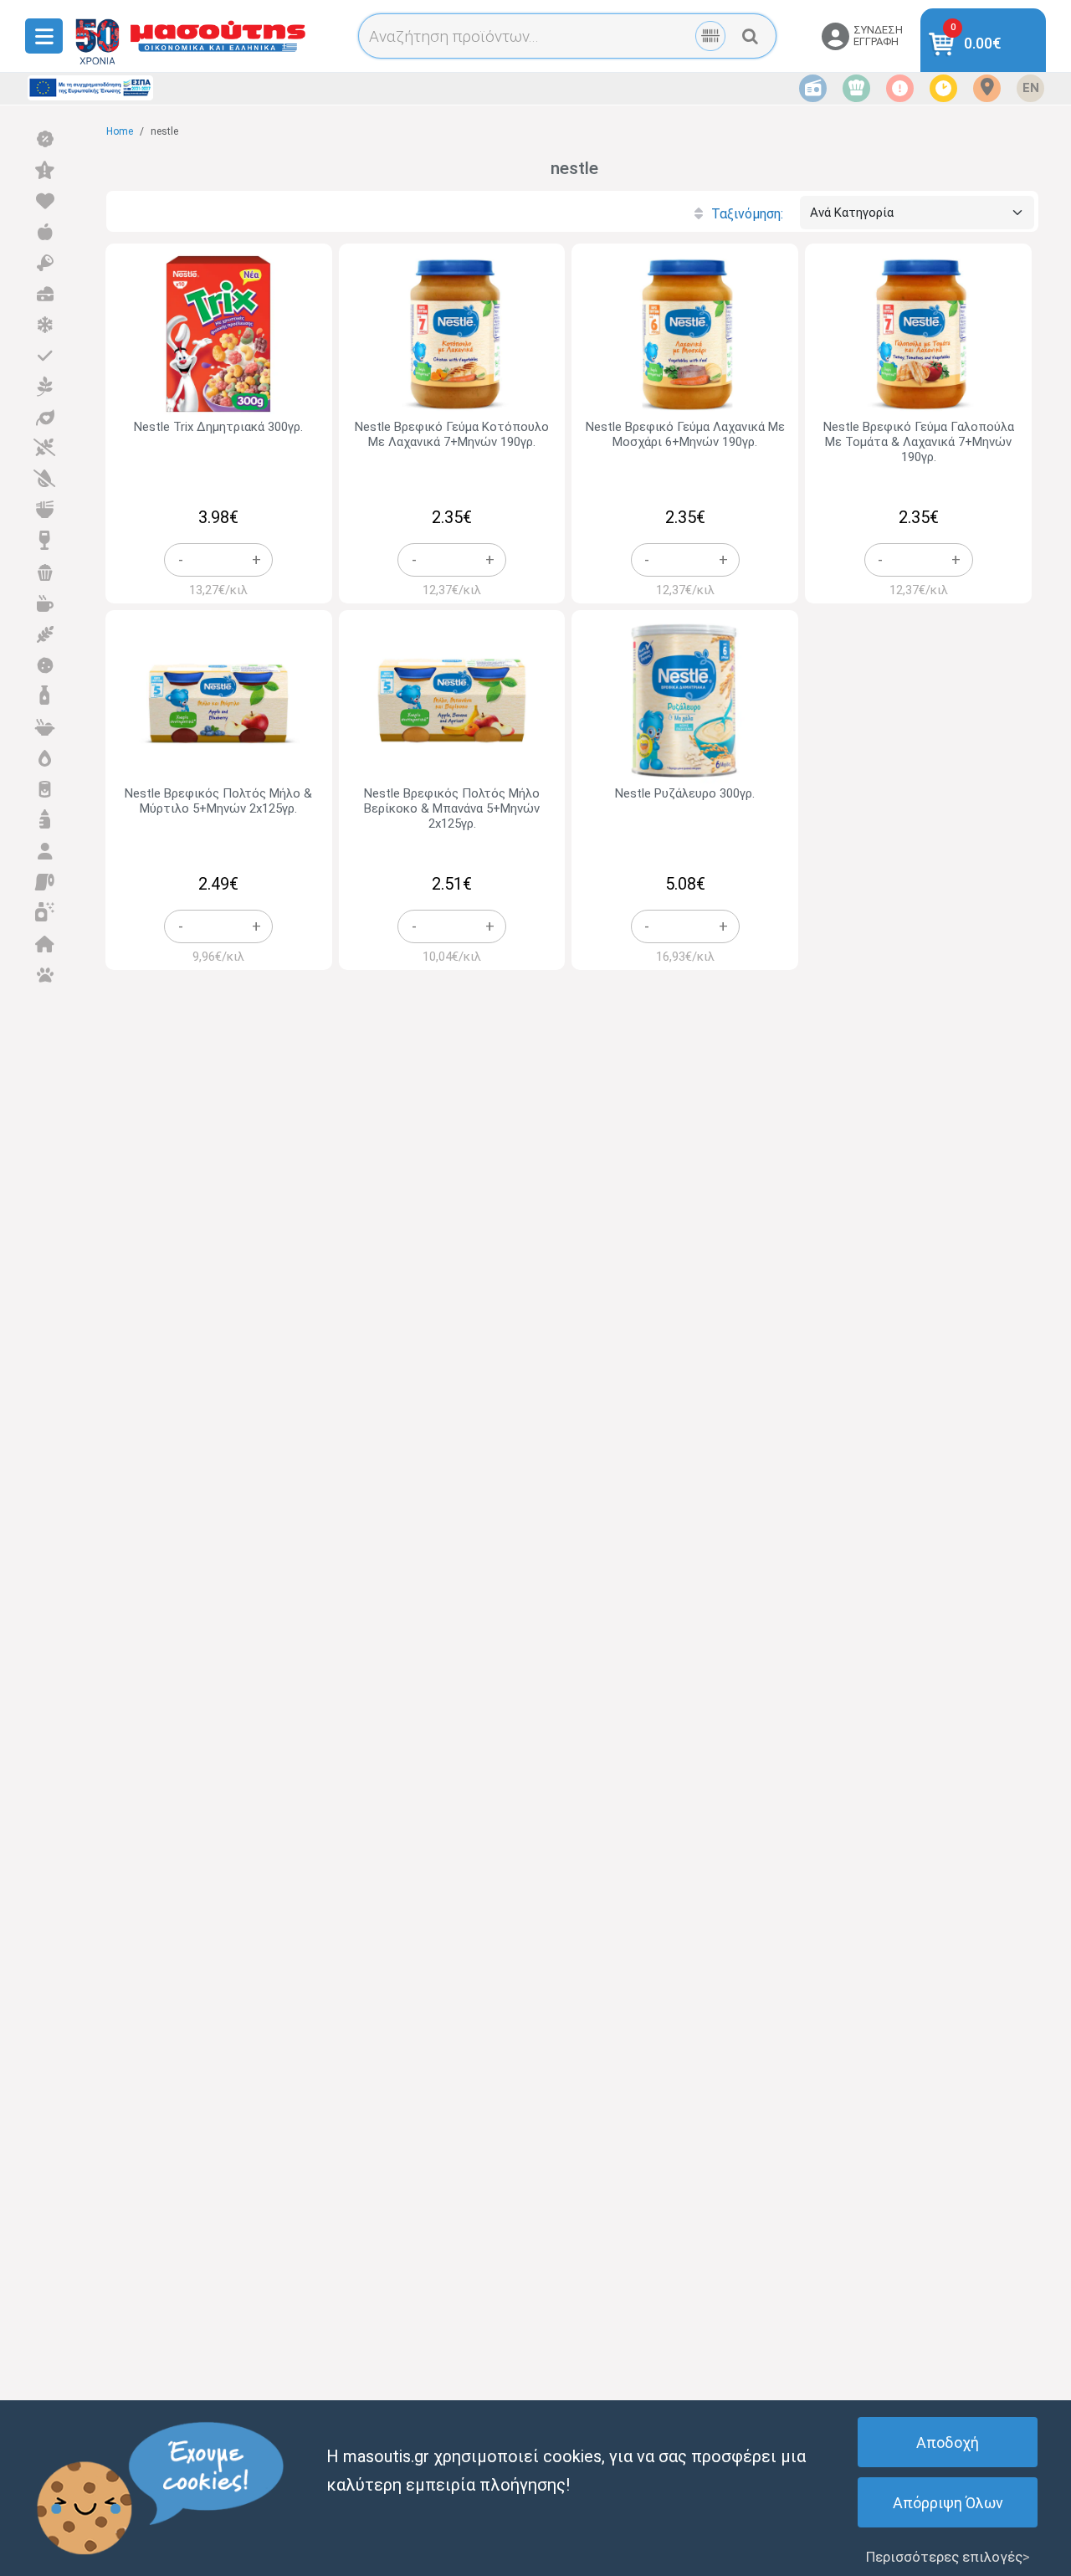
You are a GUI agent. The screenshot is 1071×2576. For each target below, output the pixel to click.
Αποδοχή (948, 2443)
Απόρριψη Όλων (948, 2503)
